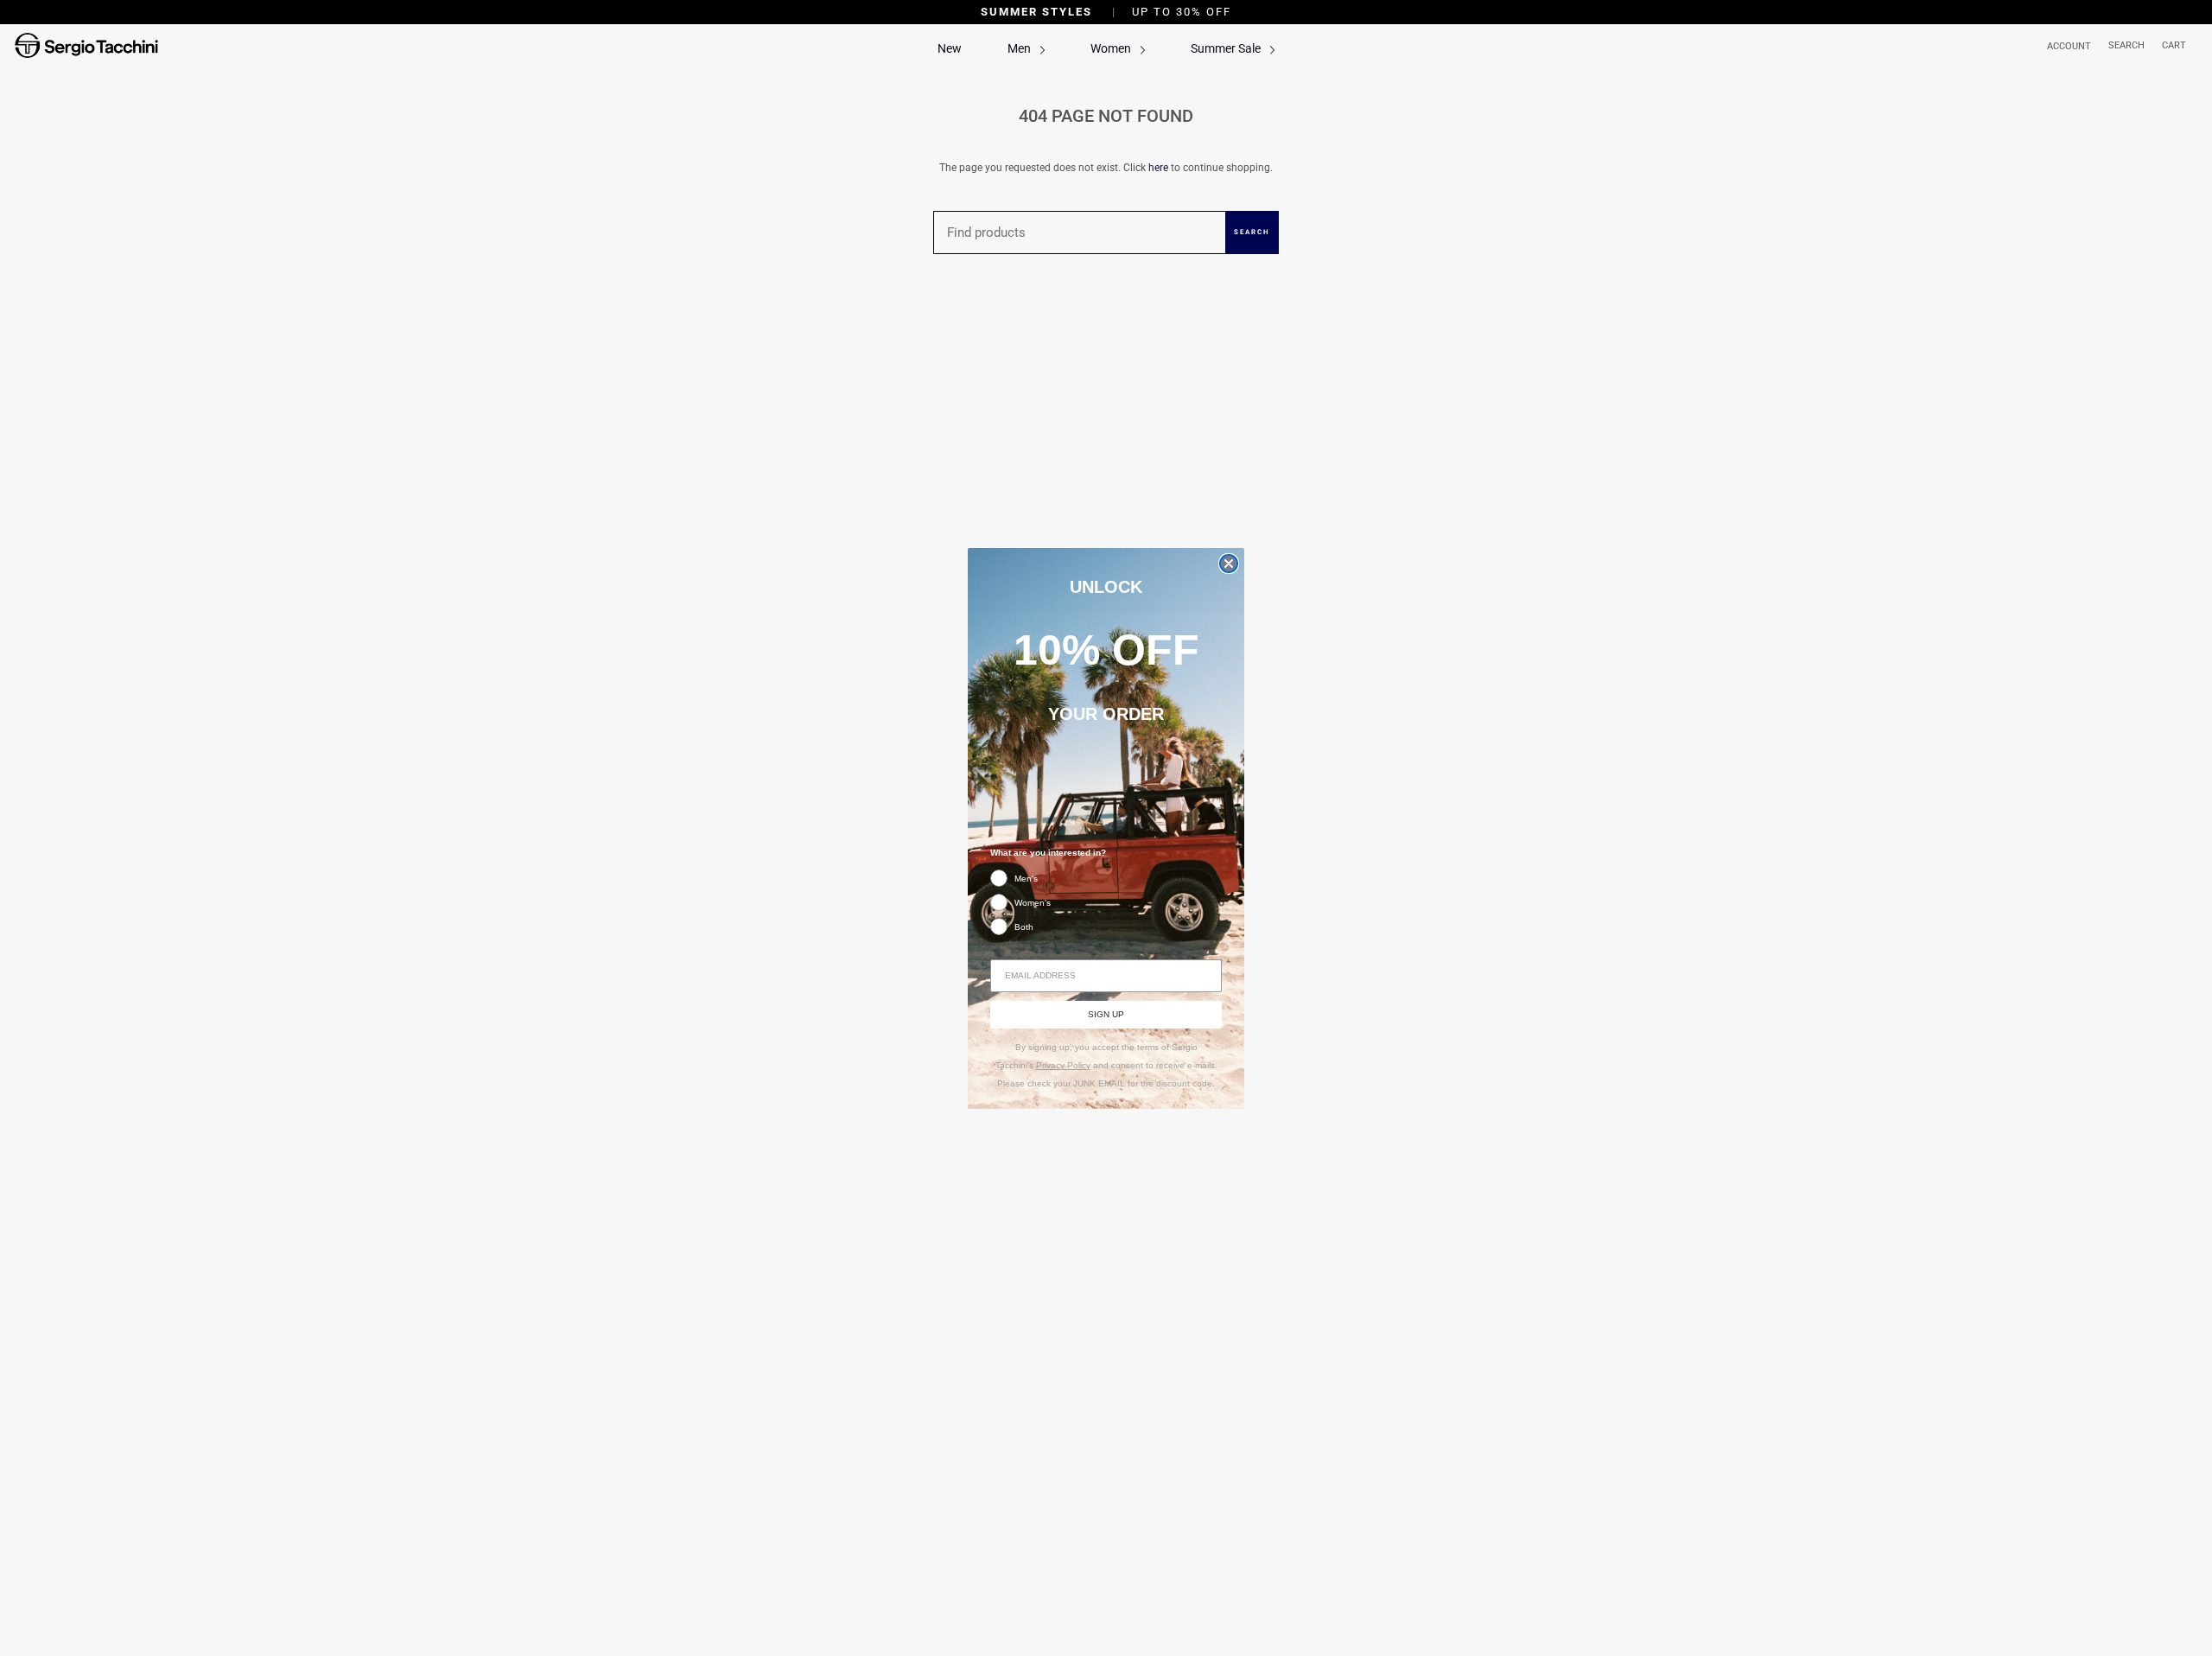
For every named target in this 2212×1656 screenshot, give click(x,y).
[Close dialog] (1229, 564)
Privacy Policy (1063, 1065)
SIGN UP (1106, 1014)
